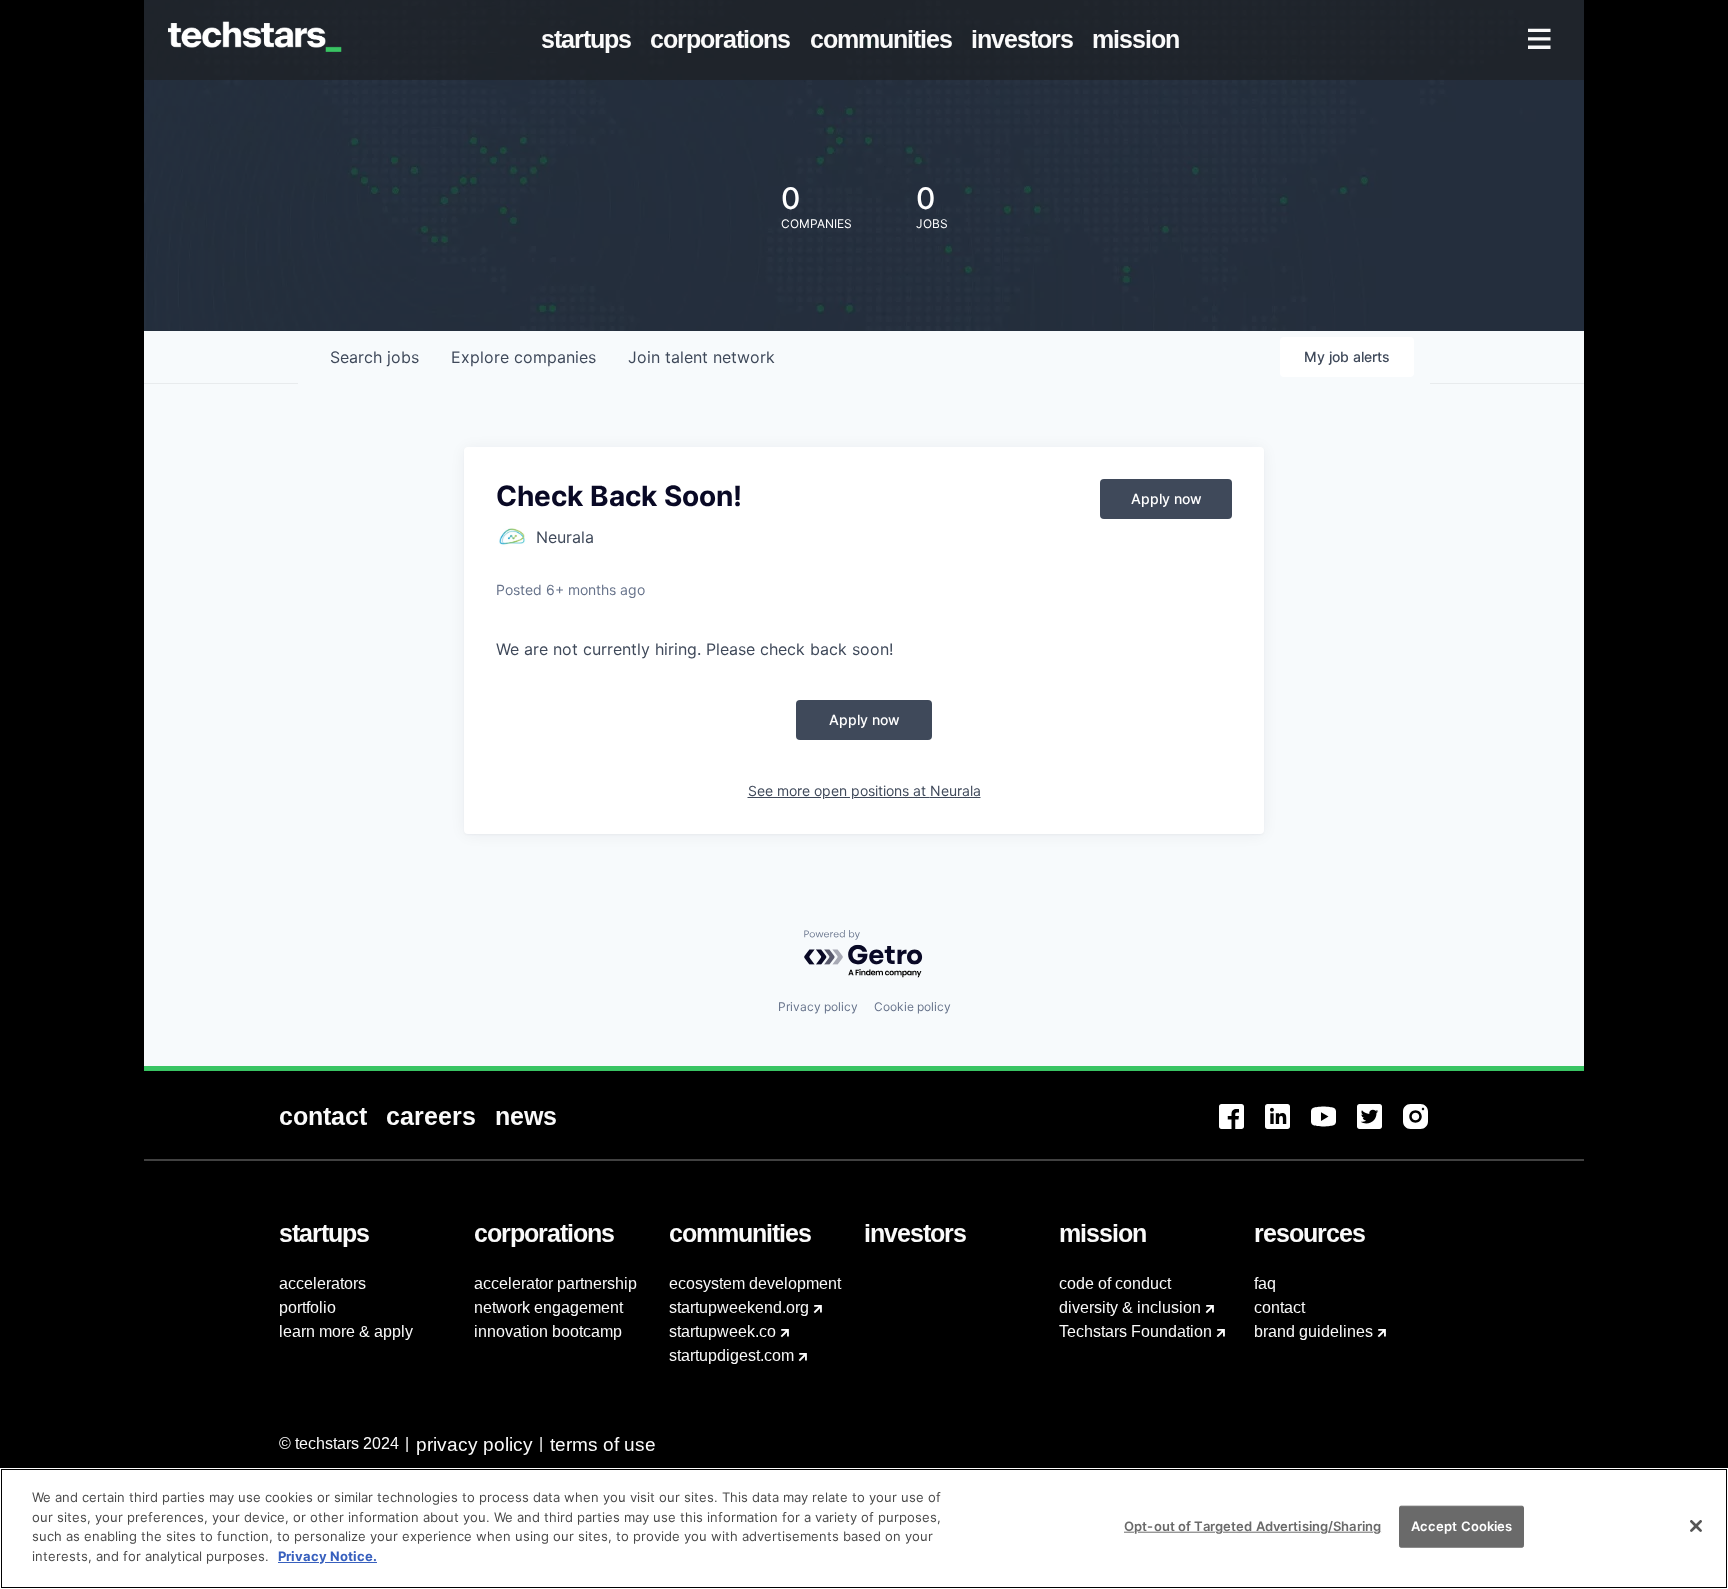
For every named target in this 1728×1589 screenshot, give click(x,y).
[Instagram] (1426, 1128)
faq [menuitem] (1265, 1283)
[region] (864, 1528)
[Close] (1696, 1526)
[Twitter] (1380, 1128)
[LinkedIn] (1288, 1128)
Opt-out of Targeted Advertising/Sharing (1252, 1526)
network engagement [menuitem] (548, 1307)
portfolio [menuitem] (307, 1307)
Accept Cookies (1462, 1526)
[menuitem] (590, 40)
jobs (374, 357)
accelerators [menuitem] (322, 1283)
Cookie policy (912, 1006)
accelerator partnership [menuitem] (555, 1283)
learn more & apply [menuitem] (346, 1331)
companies (523, 357)
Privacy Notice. (327, 1555)
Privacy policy (818, 1006)
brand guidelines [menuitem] (1313, 1331)
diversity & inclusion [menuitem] (1130, 1307)
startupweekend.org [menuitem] (739, 1307)
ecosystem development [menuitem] (755, 1283)
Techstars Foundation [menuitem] (1135, 1331)
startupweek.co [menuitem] (722, 1331)
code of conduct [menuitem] (1115, 1283)
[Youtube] (1334, 1128)
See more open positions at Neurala (864, 790)
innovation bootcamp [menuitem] (548, 1331)
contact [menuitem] (1279, 1307)
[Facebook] (1242, 1128)
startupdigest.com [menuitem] (731, 1355)
